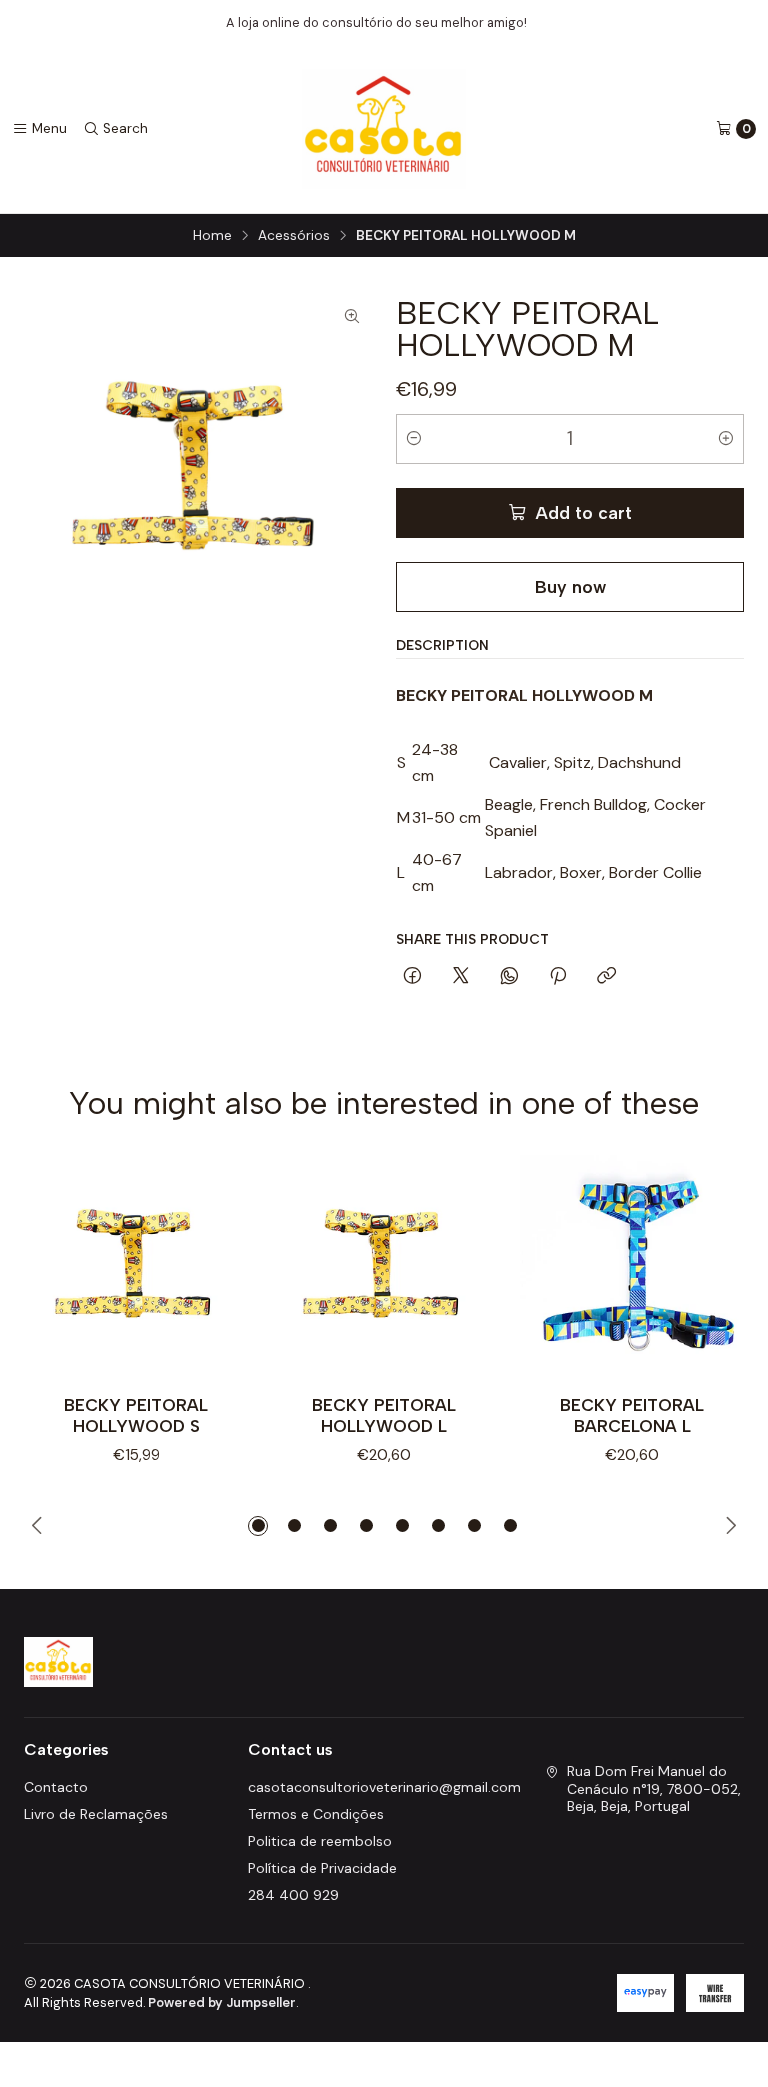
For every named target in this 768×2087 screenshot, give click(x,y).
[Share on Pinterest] (558, 977)
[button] (258, 1526)
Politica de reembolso (320, 1841)
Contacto (56, 1787)
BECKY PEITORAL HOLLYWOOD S (136, 1415)
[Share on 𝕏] (461, 977)
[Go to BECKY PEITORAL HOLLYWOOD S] (136, 1267)
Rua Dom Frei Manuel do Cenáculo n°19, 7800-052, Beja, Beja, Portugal (654, 1788)
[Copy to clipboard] (606, 977)
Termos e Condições (316, 1814)
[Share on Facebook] (412, 977)
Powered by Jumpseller (222, 2002)
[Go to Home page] (384, 129)
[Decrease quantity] (414, 439)
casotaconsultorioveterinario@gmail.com (384, 1787)
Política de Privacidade (322, 1868)
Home (212, 236)
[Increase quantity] (726, 439)
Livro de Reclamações (96, 1814)
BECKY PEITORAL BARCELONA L (632, 1415)
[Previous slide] (38, 1526)
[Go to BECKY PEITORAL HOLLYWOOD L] (384, 1267)
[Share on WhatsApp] (509, 977)
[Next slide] (730, 1526)
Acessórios (294, 236)
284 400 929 (293, 1895)
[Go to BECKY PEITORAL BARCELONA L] (632, 1267)
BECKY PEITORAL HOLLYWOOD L (384, 1415)
